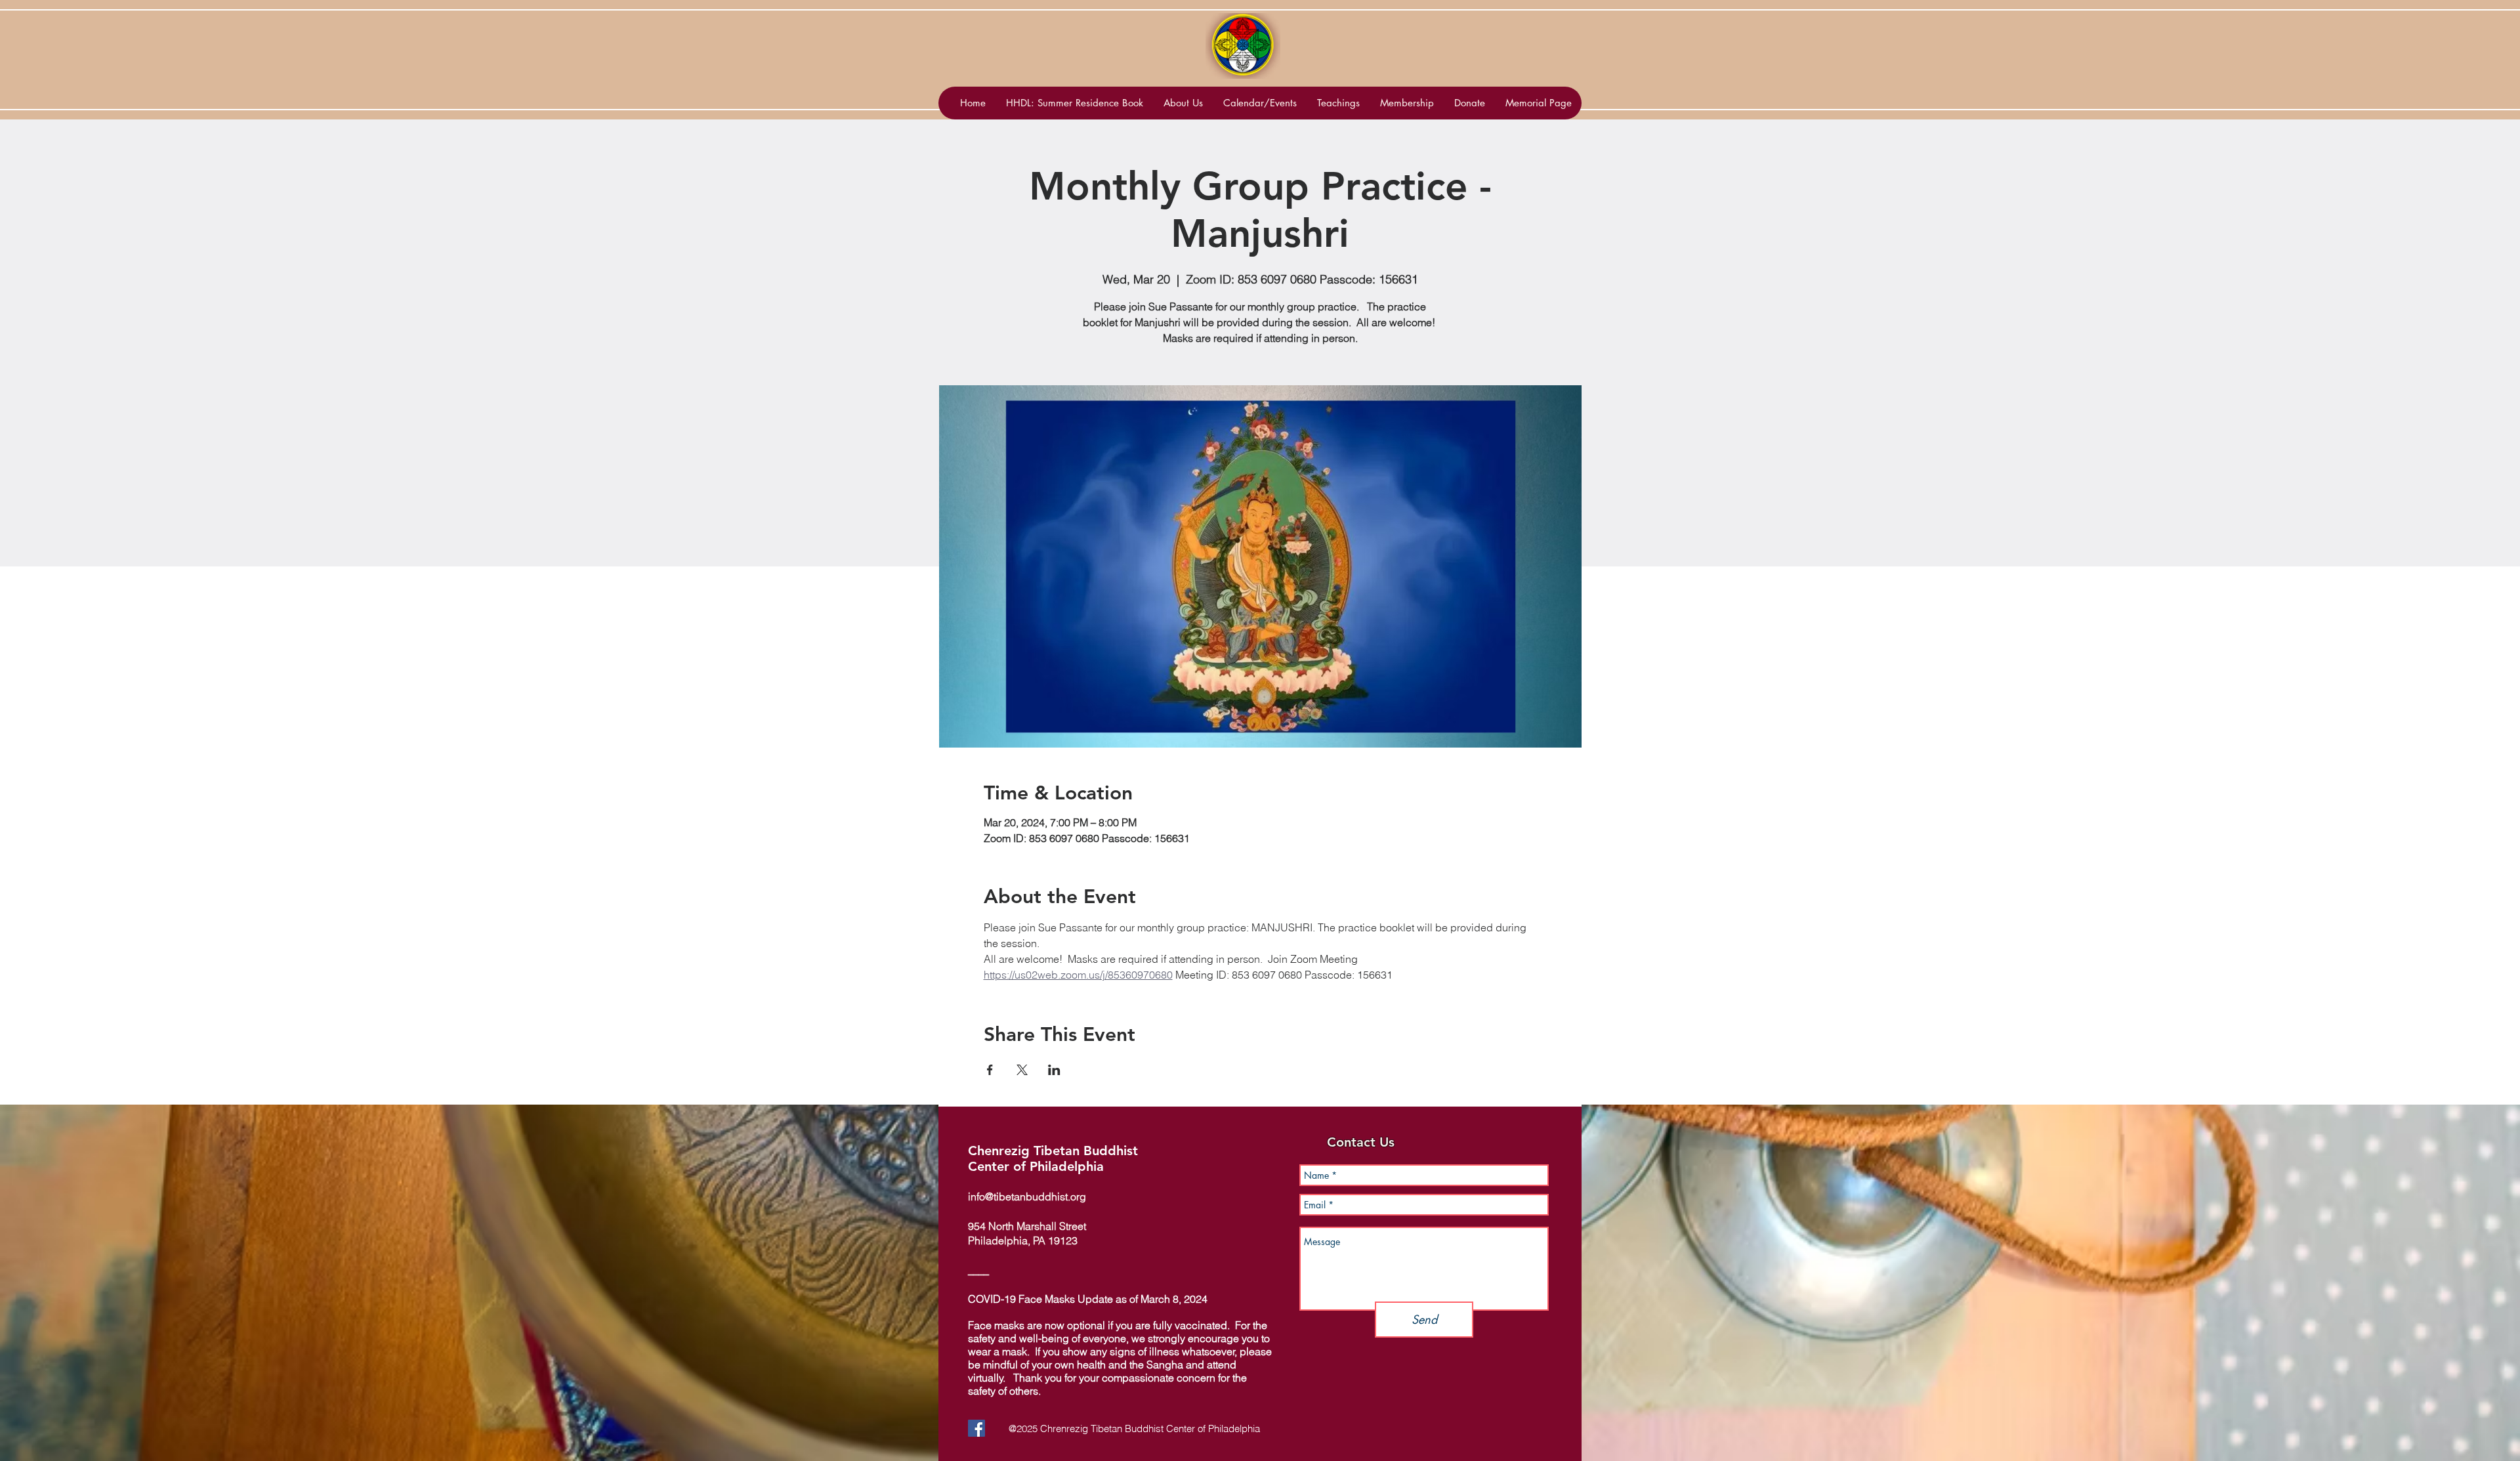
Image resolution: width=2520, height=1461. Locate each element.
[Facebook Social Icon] (976, 1428)
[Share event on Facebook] (990, 1070)
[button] (1260, 103)
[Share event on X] (1022, 1070)
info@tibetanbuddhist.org (1027, 1196)
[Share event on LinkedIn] (1054, 1070)
